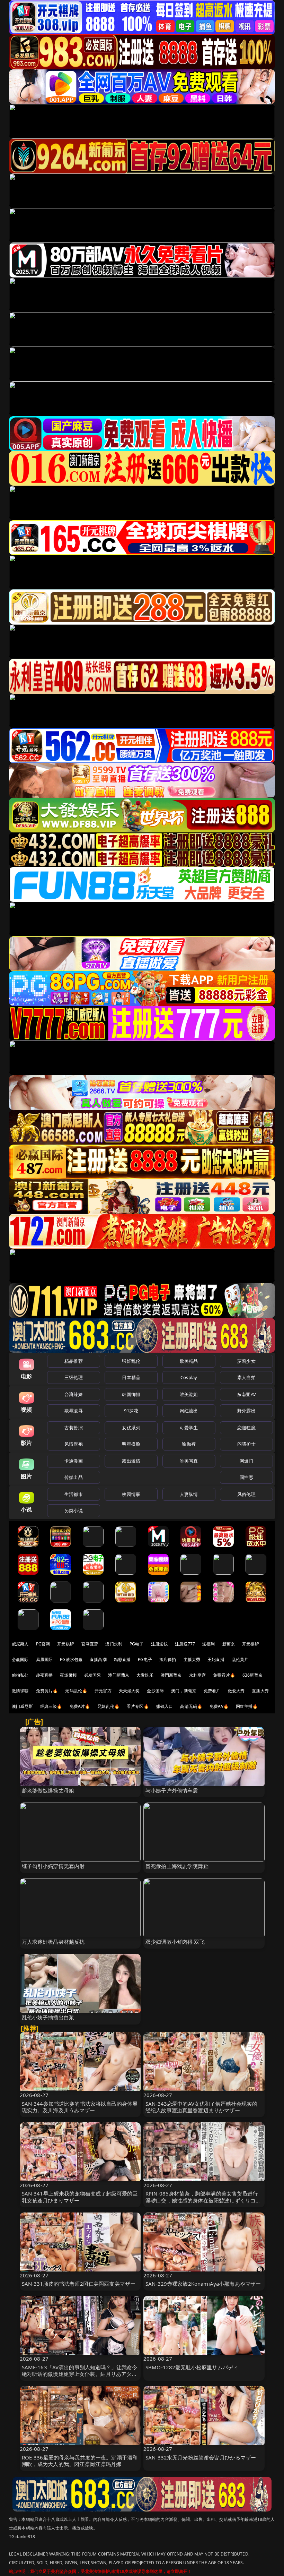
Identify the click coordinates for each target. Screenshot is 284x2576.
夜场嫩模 (68, 1675)
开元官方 (103, 1691)
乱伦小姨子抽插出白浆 (48, 2017)
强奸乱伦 (131, 1361)
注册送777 (185, 1644)
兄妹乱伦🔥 (108, 1706)
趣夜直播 (45, 1675)
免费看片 (212, 1691)
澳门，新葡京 (184, 1691)
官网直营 (90, 1644)
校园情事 (131, 1494)
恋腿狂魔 (246, 1428)
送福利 (208, 1644)
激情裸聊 (20, 1691)
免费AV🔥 (219, 1706)
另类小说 (74, 1510)
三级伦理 (74, 1377)
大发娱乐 (145, 1675)
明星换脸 (131, 1444)
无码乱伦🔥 (76, 1691)
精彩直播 (122, 1659)
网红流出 (189, 1411)
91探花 (131, 1411)
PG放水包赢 (71, 1659)
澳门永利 (114, 1644)
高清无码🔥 (191, 1706)
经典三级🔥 (51, 1706)
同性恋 (246, 1477)
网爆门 (246, 1461)
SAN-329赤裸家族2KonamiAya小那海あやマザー (203, 2284)
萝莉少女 (246, 1361)
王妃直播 (216, 1659)
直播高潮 (98, 1659)
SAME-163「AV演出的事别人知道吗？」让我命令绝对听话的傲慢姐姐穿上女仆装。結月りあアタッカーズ (80, 2374)
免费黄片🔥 (47, 1691)
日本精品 (131, 1377)
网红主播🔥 (247, 1706)
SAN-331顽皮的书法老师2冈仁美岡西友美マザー (79, 2284)
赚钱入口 (165, 1706)
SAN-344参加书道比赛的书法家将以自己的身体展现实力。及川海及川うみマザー (80, 2107)
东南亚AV (246, 1394)
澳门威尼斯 (22, 1706)
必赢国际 (20, 1659)
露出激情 (131, 1461)
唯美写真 (189, 1461)
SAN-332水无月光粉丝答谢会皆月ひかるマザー (201, 2457)
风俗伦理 (246, 1494)
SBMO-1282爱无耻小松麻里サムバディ (192, 2367)
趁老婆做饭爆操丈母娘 (48, 1790)
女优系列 (131, 1428)
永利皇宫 (198, 1675)
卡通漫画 (74, 1461)
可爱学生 (189, 1428)
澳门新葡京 (119, 1675)
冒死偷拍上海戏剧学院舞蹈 (177, 1866)
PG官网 (43, 1644)
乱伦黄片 (240, 1659)
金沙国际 (155, 1691)
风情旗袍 (74, 1444)
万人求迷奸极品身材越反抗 (53, 1942)
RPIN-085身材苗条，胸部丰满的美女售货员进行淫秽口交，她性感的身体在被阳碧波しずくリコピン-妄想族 (203, 2200)
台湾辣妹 (74, 1394)
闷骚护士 (246, 1444)
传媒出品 (74, 1477)
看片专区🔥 (138, 1706)
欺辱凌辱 (74, 1411)
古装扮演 (74, 1428)
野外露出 (246, 1411)
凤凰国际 (45, 1659)
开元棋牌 (66, 1644)
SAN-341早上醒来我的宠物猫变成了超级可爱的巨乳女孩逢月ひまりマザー (80, 2197)
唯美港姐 (189, 1394)
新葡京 (229, 1644)
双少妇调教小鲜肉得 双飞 (175, 1942)
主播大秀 (192, 1659)
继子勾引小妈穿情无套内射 (53, 1866)
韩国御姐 (131, 1394)
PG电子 (137, 1644)
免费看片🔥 (224, 1675)
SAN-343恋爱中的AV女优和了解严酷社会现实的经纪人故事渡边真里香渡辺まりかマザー (201, 2107)
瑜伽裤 (189, 1444)
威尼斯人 (20, 1644)
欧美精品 (189, 1361)
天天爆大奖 (129, 1691)
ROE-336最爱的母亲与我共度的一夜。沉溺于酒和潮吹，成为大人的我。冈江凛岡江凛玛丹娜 (80, 2461)
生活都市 (74, 1494)
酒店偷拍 (168, 1659)
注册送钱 (159, 1644)
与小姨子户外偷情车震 (172, 1790)
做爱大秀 (236, 1691)
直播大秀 (260, 1691)
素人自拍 (246, 1377)
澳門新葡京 (171, 1675)
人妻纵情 (189, 1494)
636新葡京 (252, 1675)
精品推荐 (74, 1361)
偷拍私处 (20, 1675)
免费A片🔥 (80, 1706)
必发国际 (93, 1675)
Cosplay (189, 1377)
